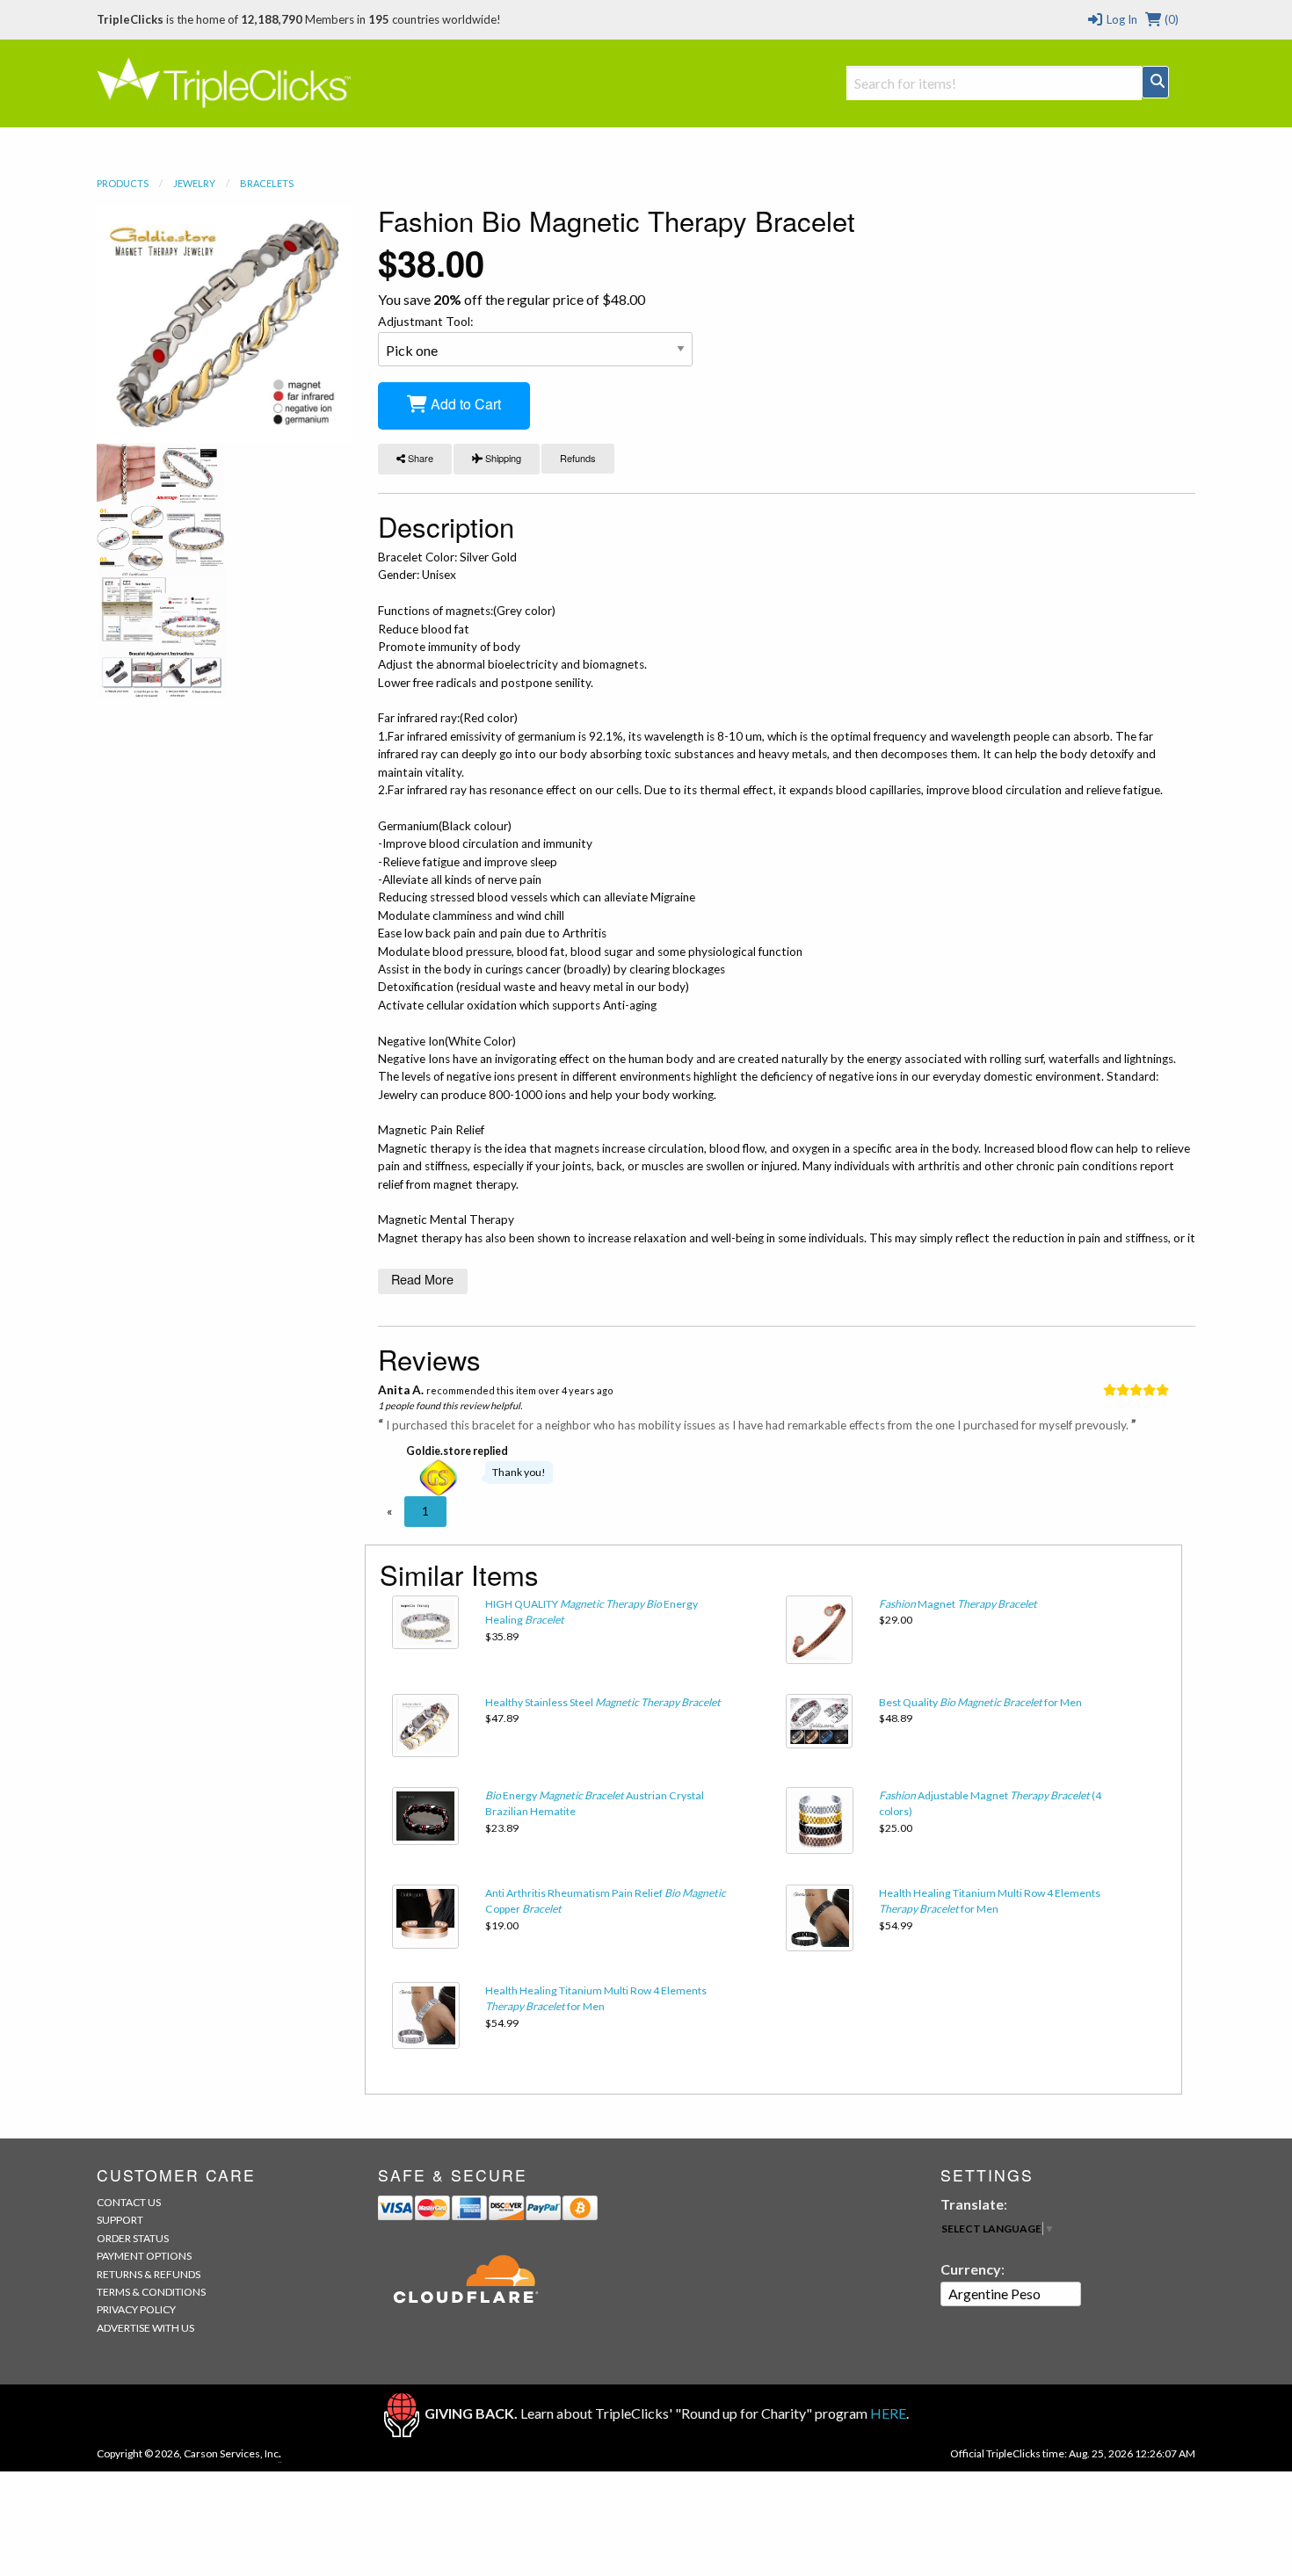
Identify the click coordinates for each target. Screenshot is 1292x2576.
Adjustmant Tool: (426, 321)
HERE (888, 2413)
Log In (1120, 19)
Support (120, 2220)
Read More (422, 1279)
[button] (389, 1511)
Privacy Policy (136, 2309)
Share (419, 458)
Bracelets (267, 183)
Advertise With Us (145, 2328)
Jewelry (194, 183)
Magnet (958, 1604)
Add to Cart (464, 404)
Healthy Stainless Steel (603, 1702)
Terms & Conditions (151, 2292)
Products (123, 183)
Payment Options (144, 2256)
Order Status (133, 2238)
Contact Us (129, 2202)
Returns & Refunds (149, 2274)
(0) (1170, 19)
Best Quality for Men (980, 1702)
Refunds (578, 458)
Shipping (502, 458)
